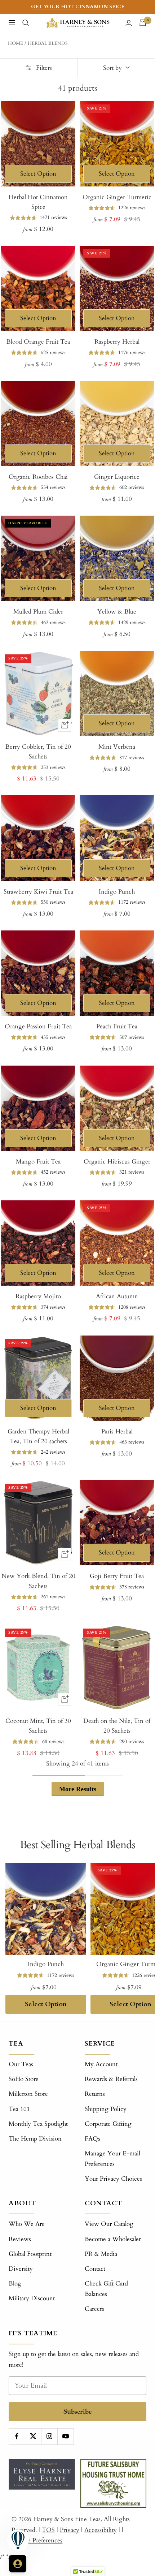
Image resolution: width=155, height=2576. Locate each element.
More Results (78, 1789)
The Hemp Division (35, 2139)
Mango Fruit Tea (38, 1162)
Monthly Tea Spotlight (38, 2124)
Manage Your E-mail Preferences (112, 2159)
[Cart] (143, 23)
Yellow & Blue (117, 612)
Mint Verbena (117, 747)
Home (15, 43)
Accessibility (101, 2530)
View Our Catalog (109, 2224)
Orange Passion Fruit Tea (38, 1026)
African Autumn (117, 1296)
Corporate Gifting (108, 2124)
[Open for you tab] (18, 2564)
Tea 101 (19, 2109)
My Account (101, 2064)
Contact (95, 2269)
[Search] (26, 23)
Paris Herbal (117, 1431)
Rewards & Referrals (111, 2079)
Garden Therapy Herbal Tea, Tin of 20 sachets (38, 1436)
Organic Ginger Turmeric (117, 197)
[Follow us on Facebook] (17, 2436)
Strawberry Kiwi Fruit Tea (38, 892)
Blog (15, 2283)
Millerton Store (28, 2094)
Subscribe (78, 2411)
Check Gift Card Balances (106, 2289)
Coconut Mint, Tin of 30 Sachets (38, 1726)
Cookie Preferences (37, 2540)
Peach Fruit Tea (117, 1026)
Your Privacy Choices (113, 2179)
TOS (48, 2530)
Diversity (21, 2269)
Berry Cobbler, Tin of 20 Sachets (38, 752)
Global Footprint (30, 2254)
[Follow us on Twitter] (33, 2436)
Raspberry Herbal (117, 342)
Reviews (20, 2239)
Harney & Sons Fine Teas (67, 2519)
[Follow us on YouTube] (65, 2436)
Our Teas (21, 2064)
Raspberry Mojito (38, 1296)
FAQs (92, 2139)
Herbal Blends (48, 43)
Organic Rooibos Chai (38, 477)
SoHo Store (24, 2079)
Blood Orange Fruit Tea (38, 342)
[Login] (129, 23)
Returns (95, 2094)
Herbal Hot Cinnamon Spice (38, 202)
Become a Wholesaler (113, 2239)
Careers (94, 2309)
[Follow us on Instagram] (49, 2436)
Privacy (70, 2530)
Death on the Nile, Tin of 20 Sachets (117, 1726)
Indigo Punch (117, 892)
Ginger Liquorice (117, 477)
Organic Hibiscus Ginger (117, 1162)
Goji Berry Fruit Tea (117, 1576)
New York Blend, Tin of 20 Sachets (38, 1581)
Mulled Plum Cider (38, 612)
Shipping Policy (106, 2109)
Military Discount (32, 2298)
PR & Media (101, 2254)
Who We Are (27, 2224)
